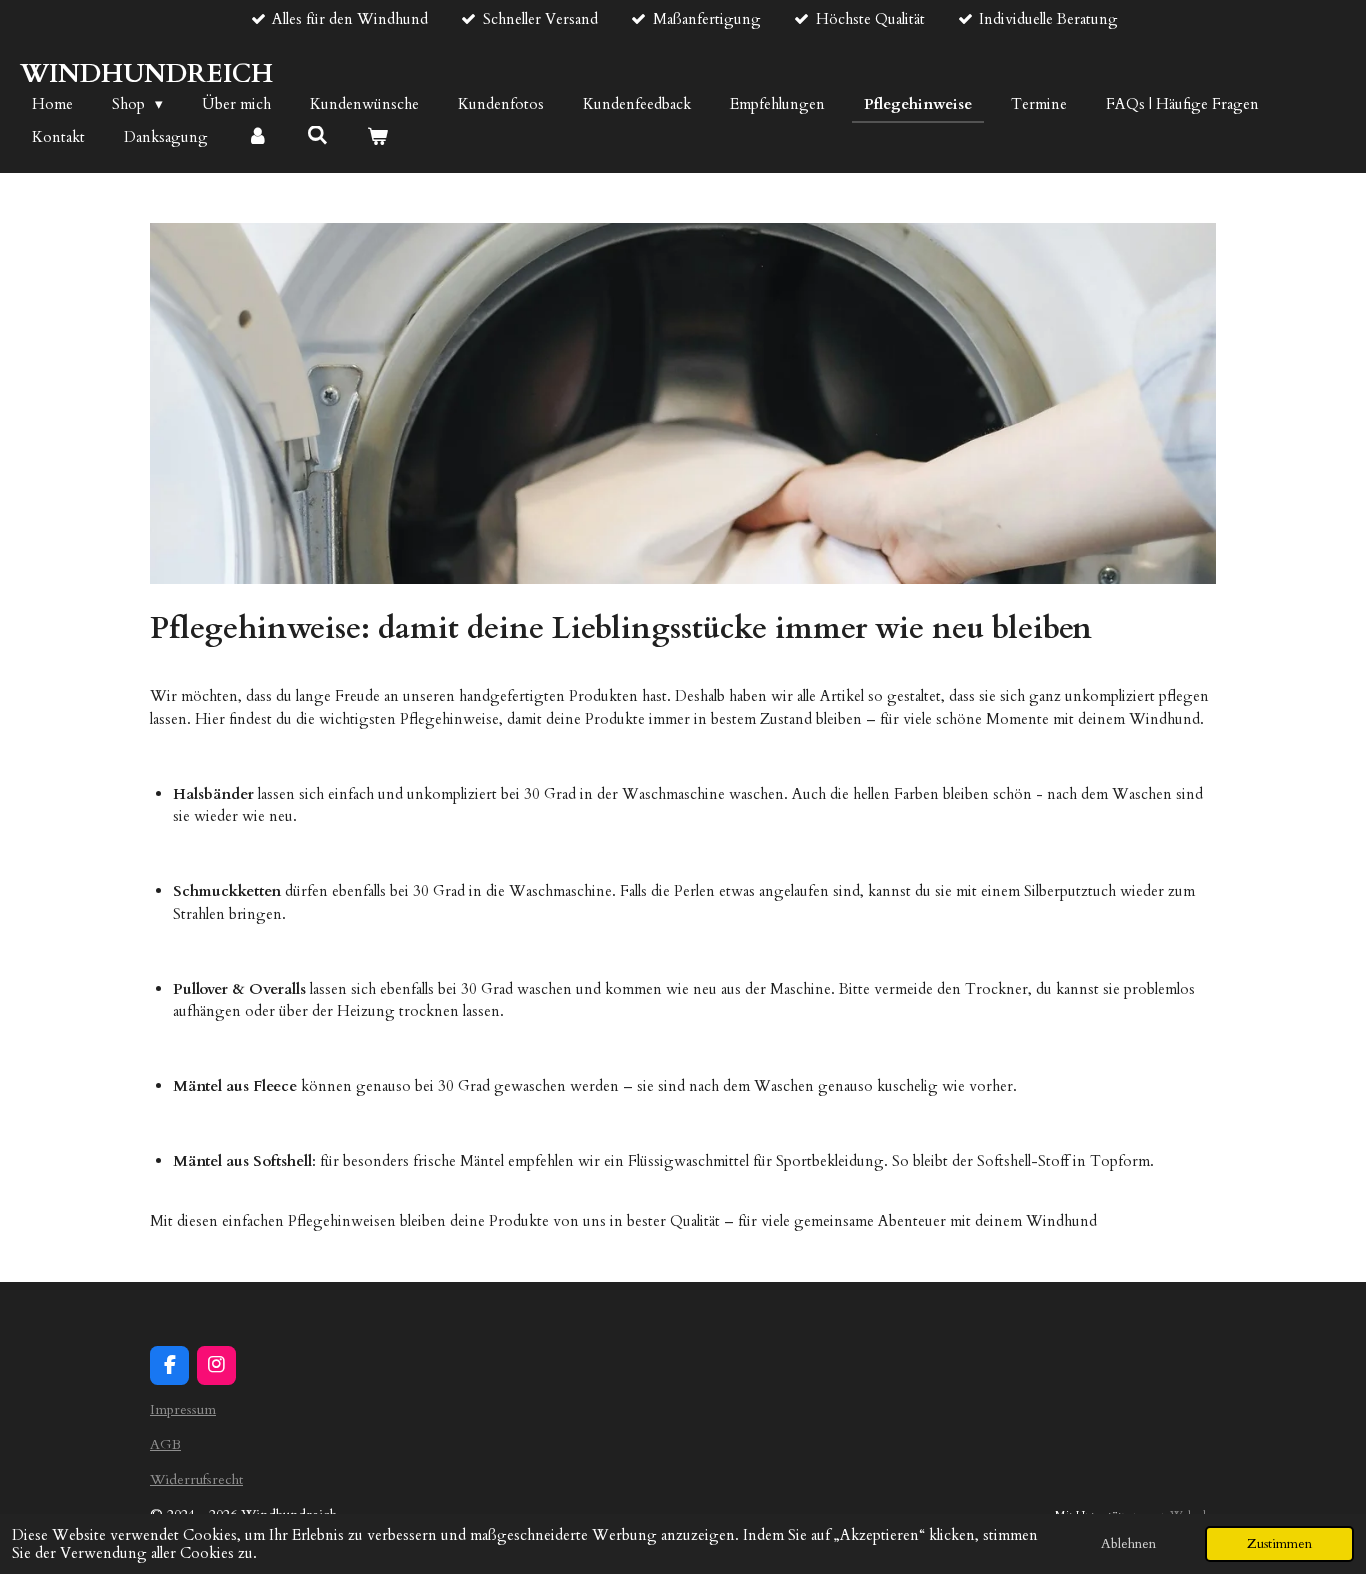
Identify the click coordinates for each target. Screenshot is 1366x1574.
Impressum (183, 1409)
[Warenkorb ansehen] (377, 137)
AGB (165, 1444)
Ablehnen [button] (1128, 1544)
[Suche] (317, 136)
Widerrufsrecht (196, 1479)
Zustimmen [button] (1279, 1544)
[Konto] (257, 137)
